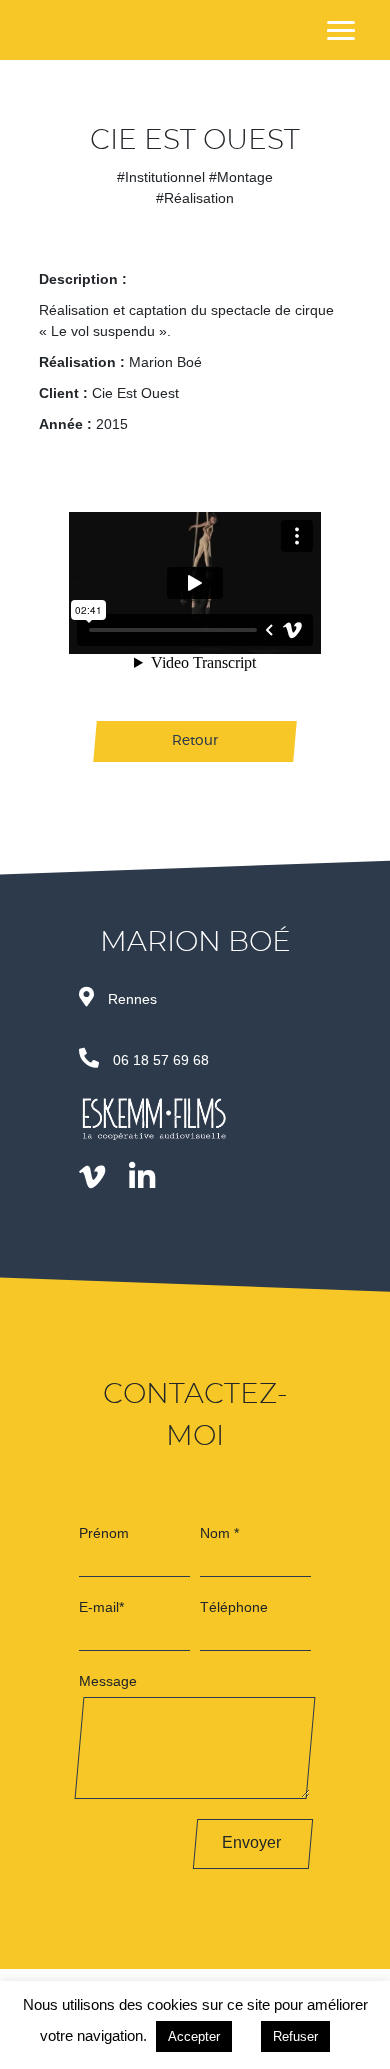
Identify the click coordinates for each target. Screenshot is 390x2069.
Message (108, 1681)
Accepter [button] (194, 2036)
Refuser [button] (295, 2036)
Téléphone (234, 1607)
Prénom (104, 1533)
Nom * (219, 1533)
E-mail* (101, 1607)
